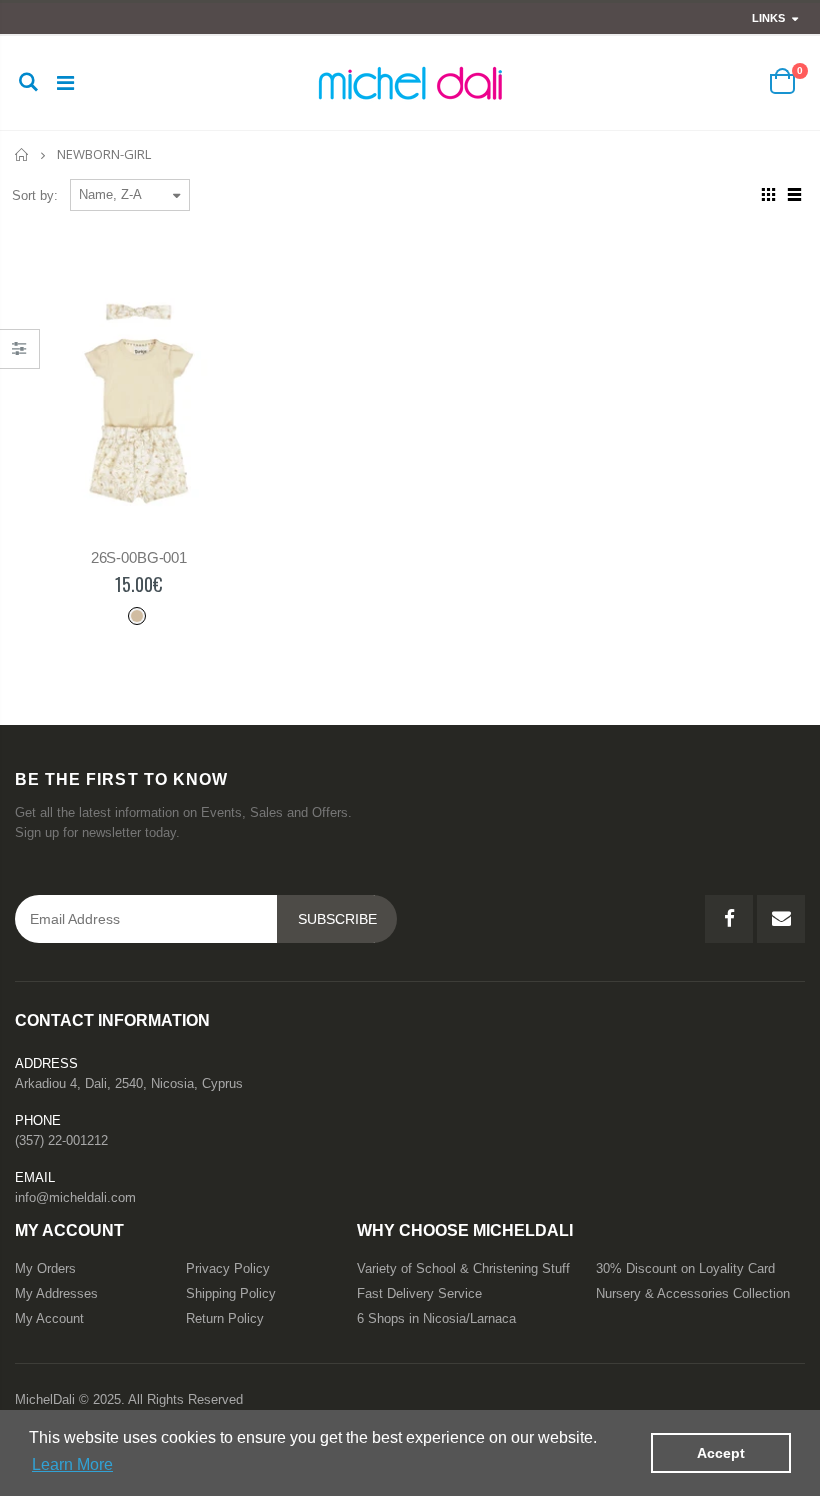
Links (768, 18)
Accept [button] (721, 1453)
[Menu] (65, 83)
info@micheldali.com (75, 1197)
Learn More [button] (72, 1464)
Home (22, 154)
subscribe (337, 919)
